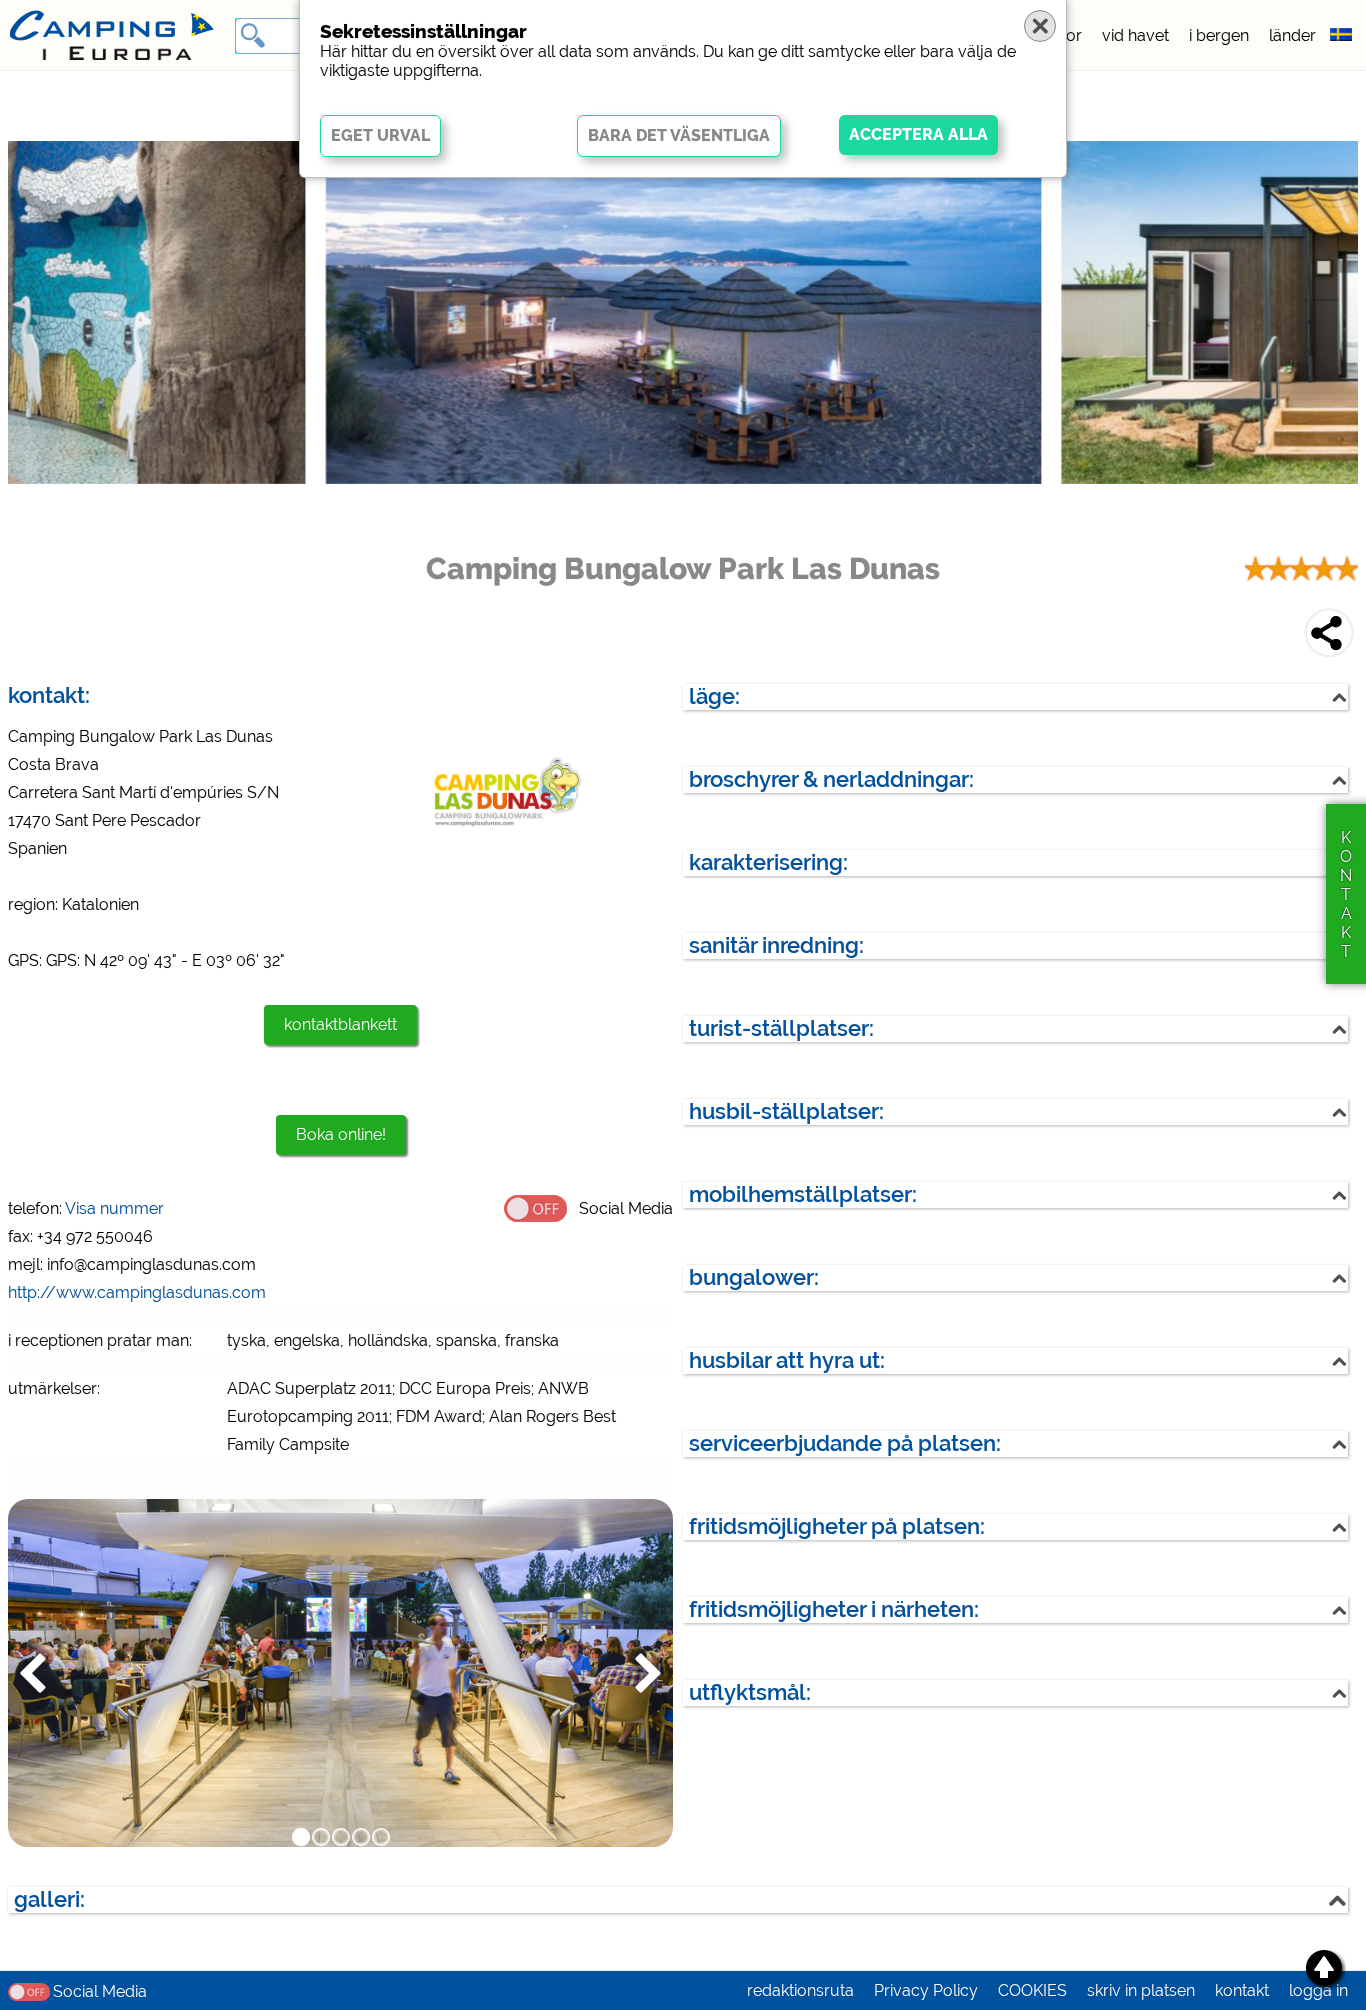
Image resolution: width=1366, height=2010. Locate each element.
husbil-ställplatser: (786, 1111)
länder (1292, 35)
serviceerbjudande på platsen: (845, 1443)
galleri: (49, 1899)
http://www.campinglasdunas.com (137, 1292)
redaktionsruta (800, 1990)
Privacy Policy (926, 1990)
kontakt (1242, 1990)
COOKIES (1032, 1990)
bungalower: (754, 1277)
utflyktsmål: (750, 1692)
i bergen (1219, 35)
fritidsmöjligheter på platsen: (837, 1526)
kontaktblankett (340, 1024)
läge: (714, 696)
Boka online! (341, 1134)
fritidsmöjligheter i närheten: (834, 1609)
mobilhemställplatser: (803, 1194)
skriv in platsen (1141, 1990)
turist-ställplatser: (781, 1028)
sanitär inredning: (776, 945)
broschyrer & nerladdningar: (831, 779)
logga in (1318, 1990)
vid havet (1135, 35)
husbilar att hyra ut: (787, 1360)
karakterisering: (768, 862)
